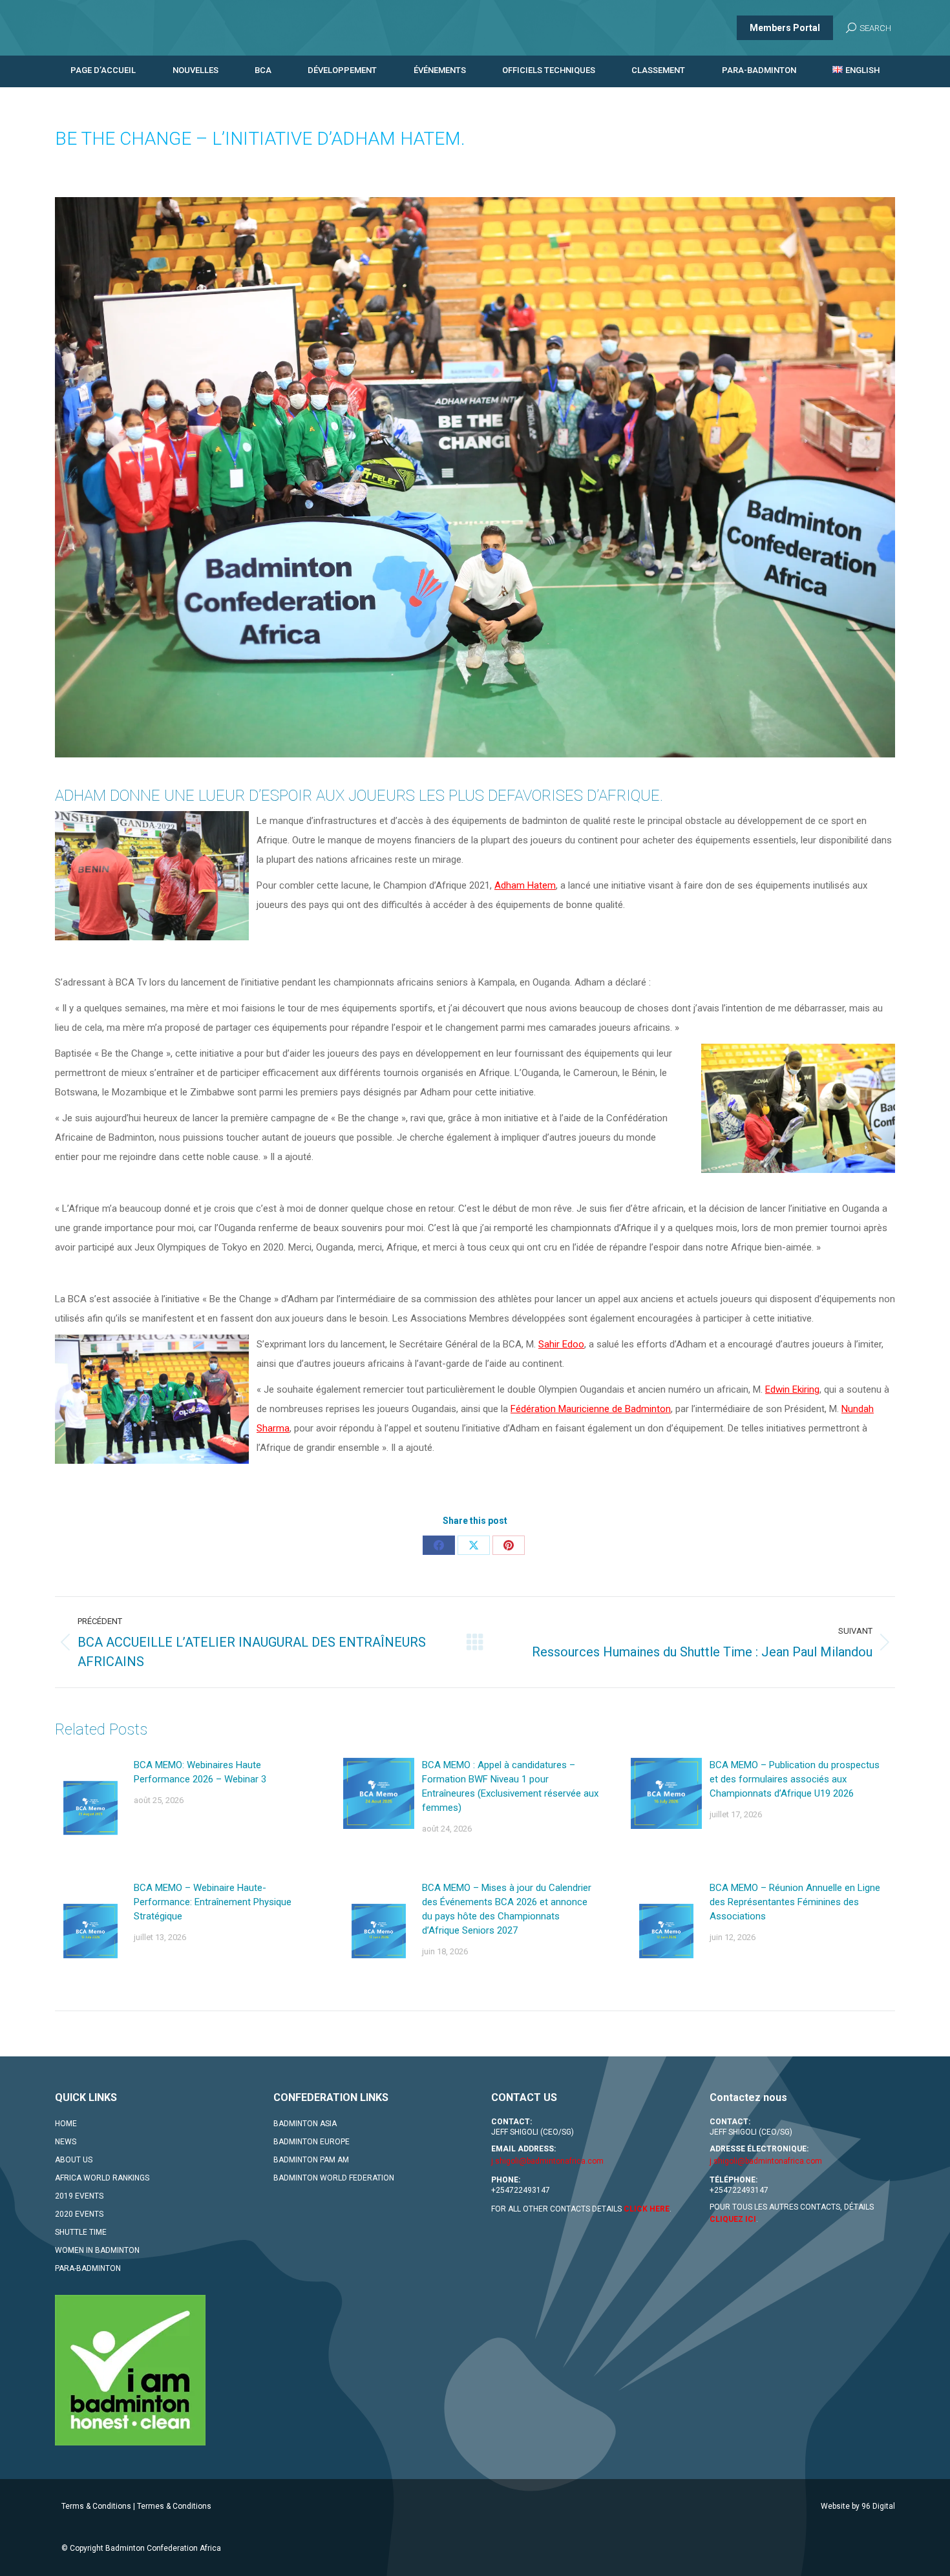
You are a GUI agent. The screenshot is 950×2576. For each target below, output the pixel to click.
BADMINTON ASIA (305, 2124)
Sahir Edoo (561, 1344)
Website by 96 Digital (858, 2506)
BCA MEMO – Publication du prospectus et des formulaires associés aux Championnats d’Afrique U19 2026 (795, 1779)
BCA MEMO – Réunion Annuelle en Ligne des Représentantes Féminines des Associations (795, 1902)
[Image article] (90, 1808)
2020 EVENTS (79, 2214)
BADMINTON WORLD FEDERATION (334, 2178)
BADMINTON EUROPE (311, 2142)
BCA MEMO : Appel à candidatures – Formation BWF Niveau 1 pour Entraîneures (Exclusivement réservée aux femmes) (510, 1786)
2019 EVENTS (79, 2196)
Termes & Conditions (174, 2506)
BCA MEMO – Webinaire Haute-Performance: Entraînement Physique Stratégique (213, 1902)
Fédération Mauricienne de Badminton (591, 1409)
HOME (66, 2124)
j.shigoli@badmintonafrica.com (547, 2161)
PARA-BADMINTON (88, 2268)
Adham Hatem (525, 885)
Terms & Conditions (96, 2506)
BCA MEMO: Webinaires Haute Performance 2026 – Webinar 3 (200, 1772)
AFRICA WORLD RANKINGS (102, 2178)
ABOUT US (74, 2160)
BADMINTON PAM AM (311, 2160)
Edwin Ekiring (792, 1389)
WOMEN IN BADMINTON (97, 2250)
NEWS (66, 2142)
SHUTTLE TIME (81, 2232)
